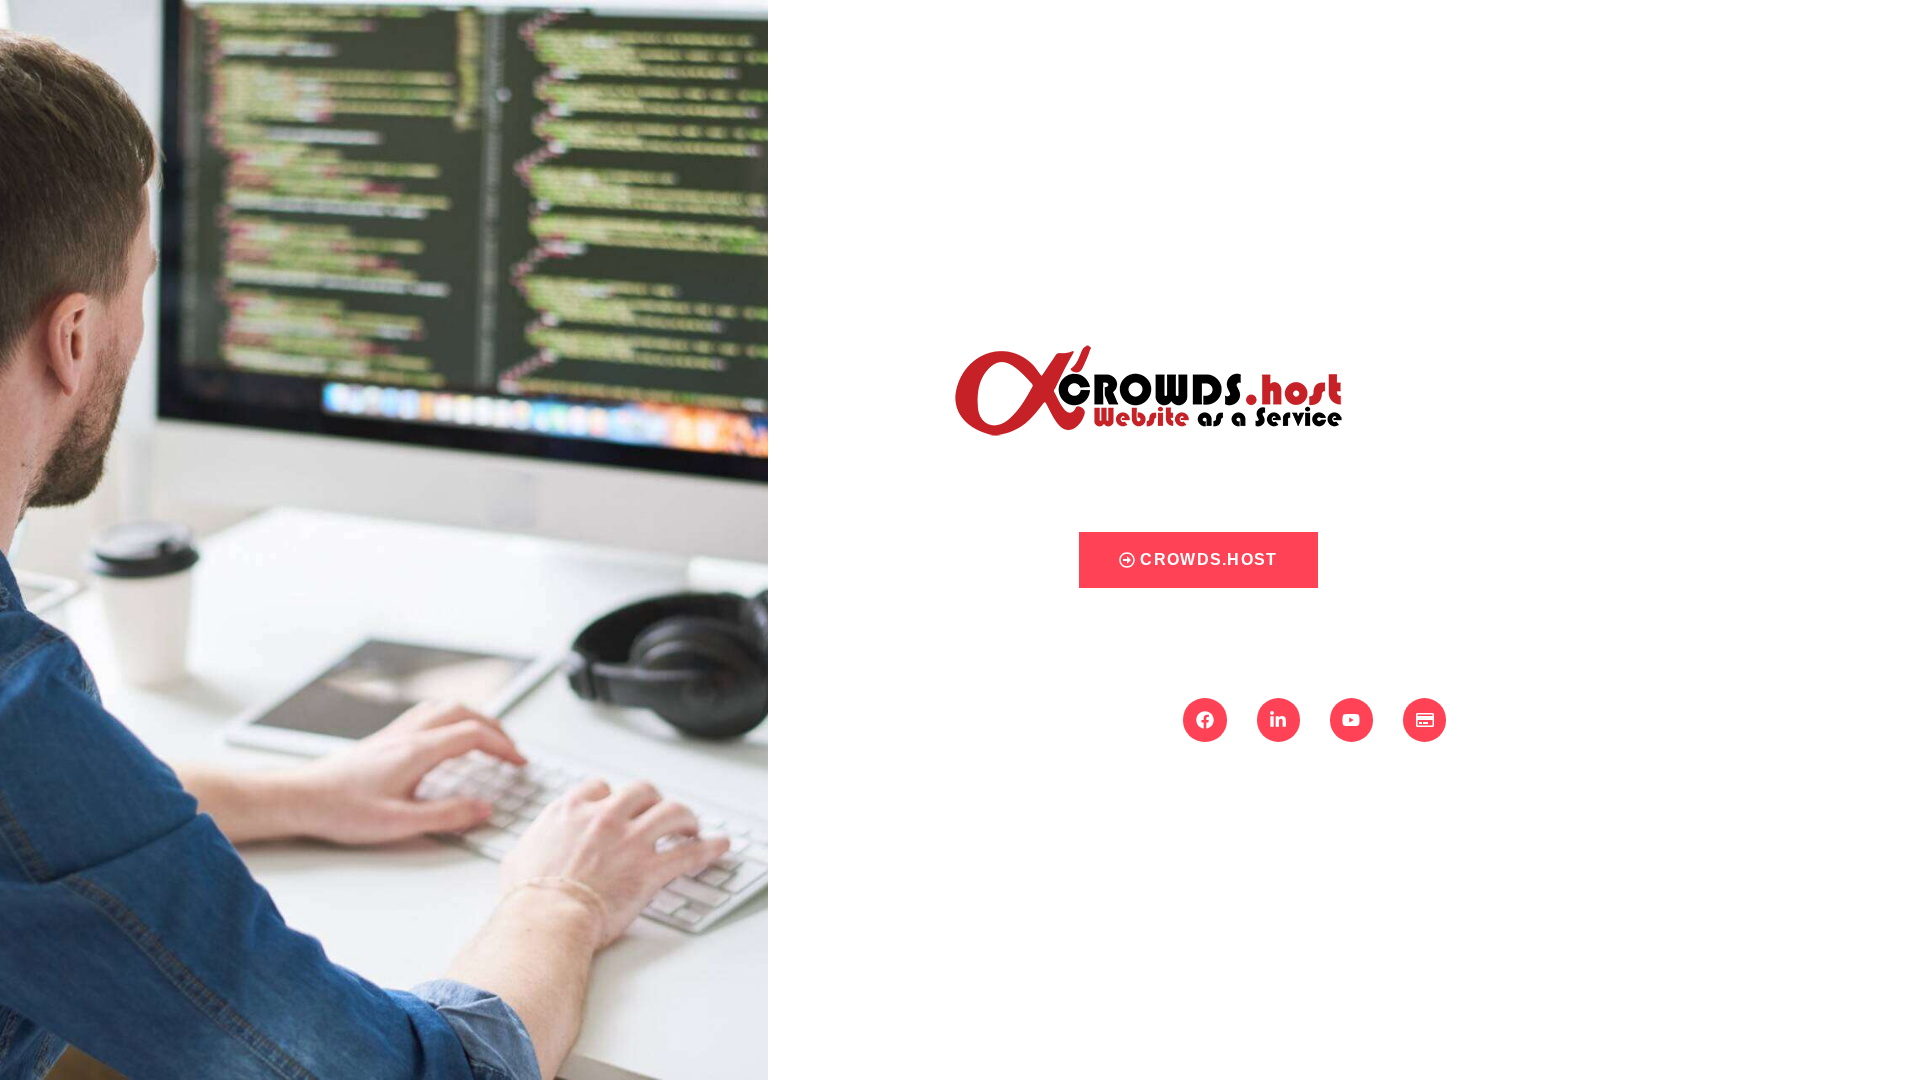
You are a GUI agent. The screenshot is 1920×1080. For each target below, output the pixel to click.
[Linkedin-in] (1278, 719)
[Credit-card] (1424, 719)
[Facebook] (1204, 719)
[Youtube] (1351, 719)
